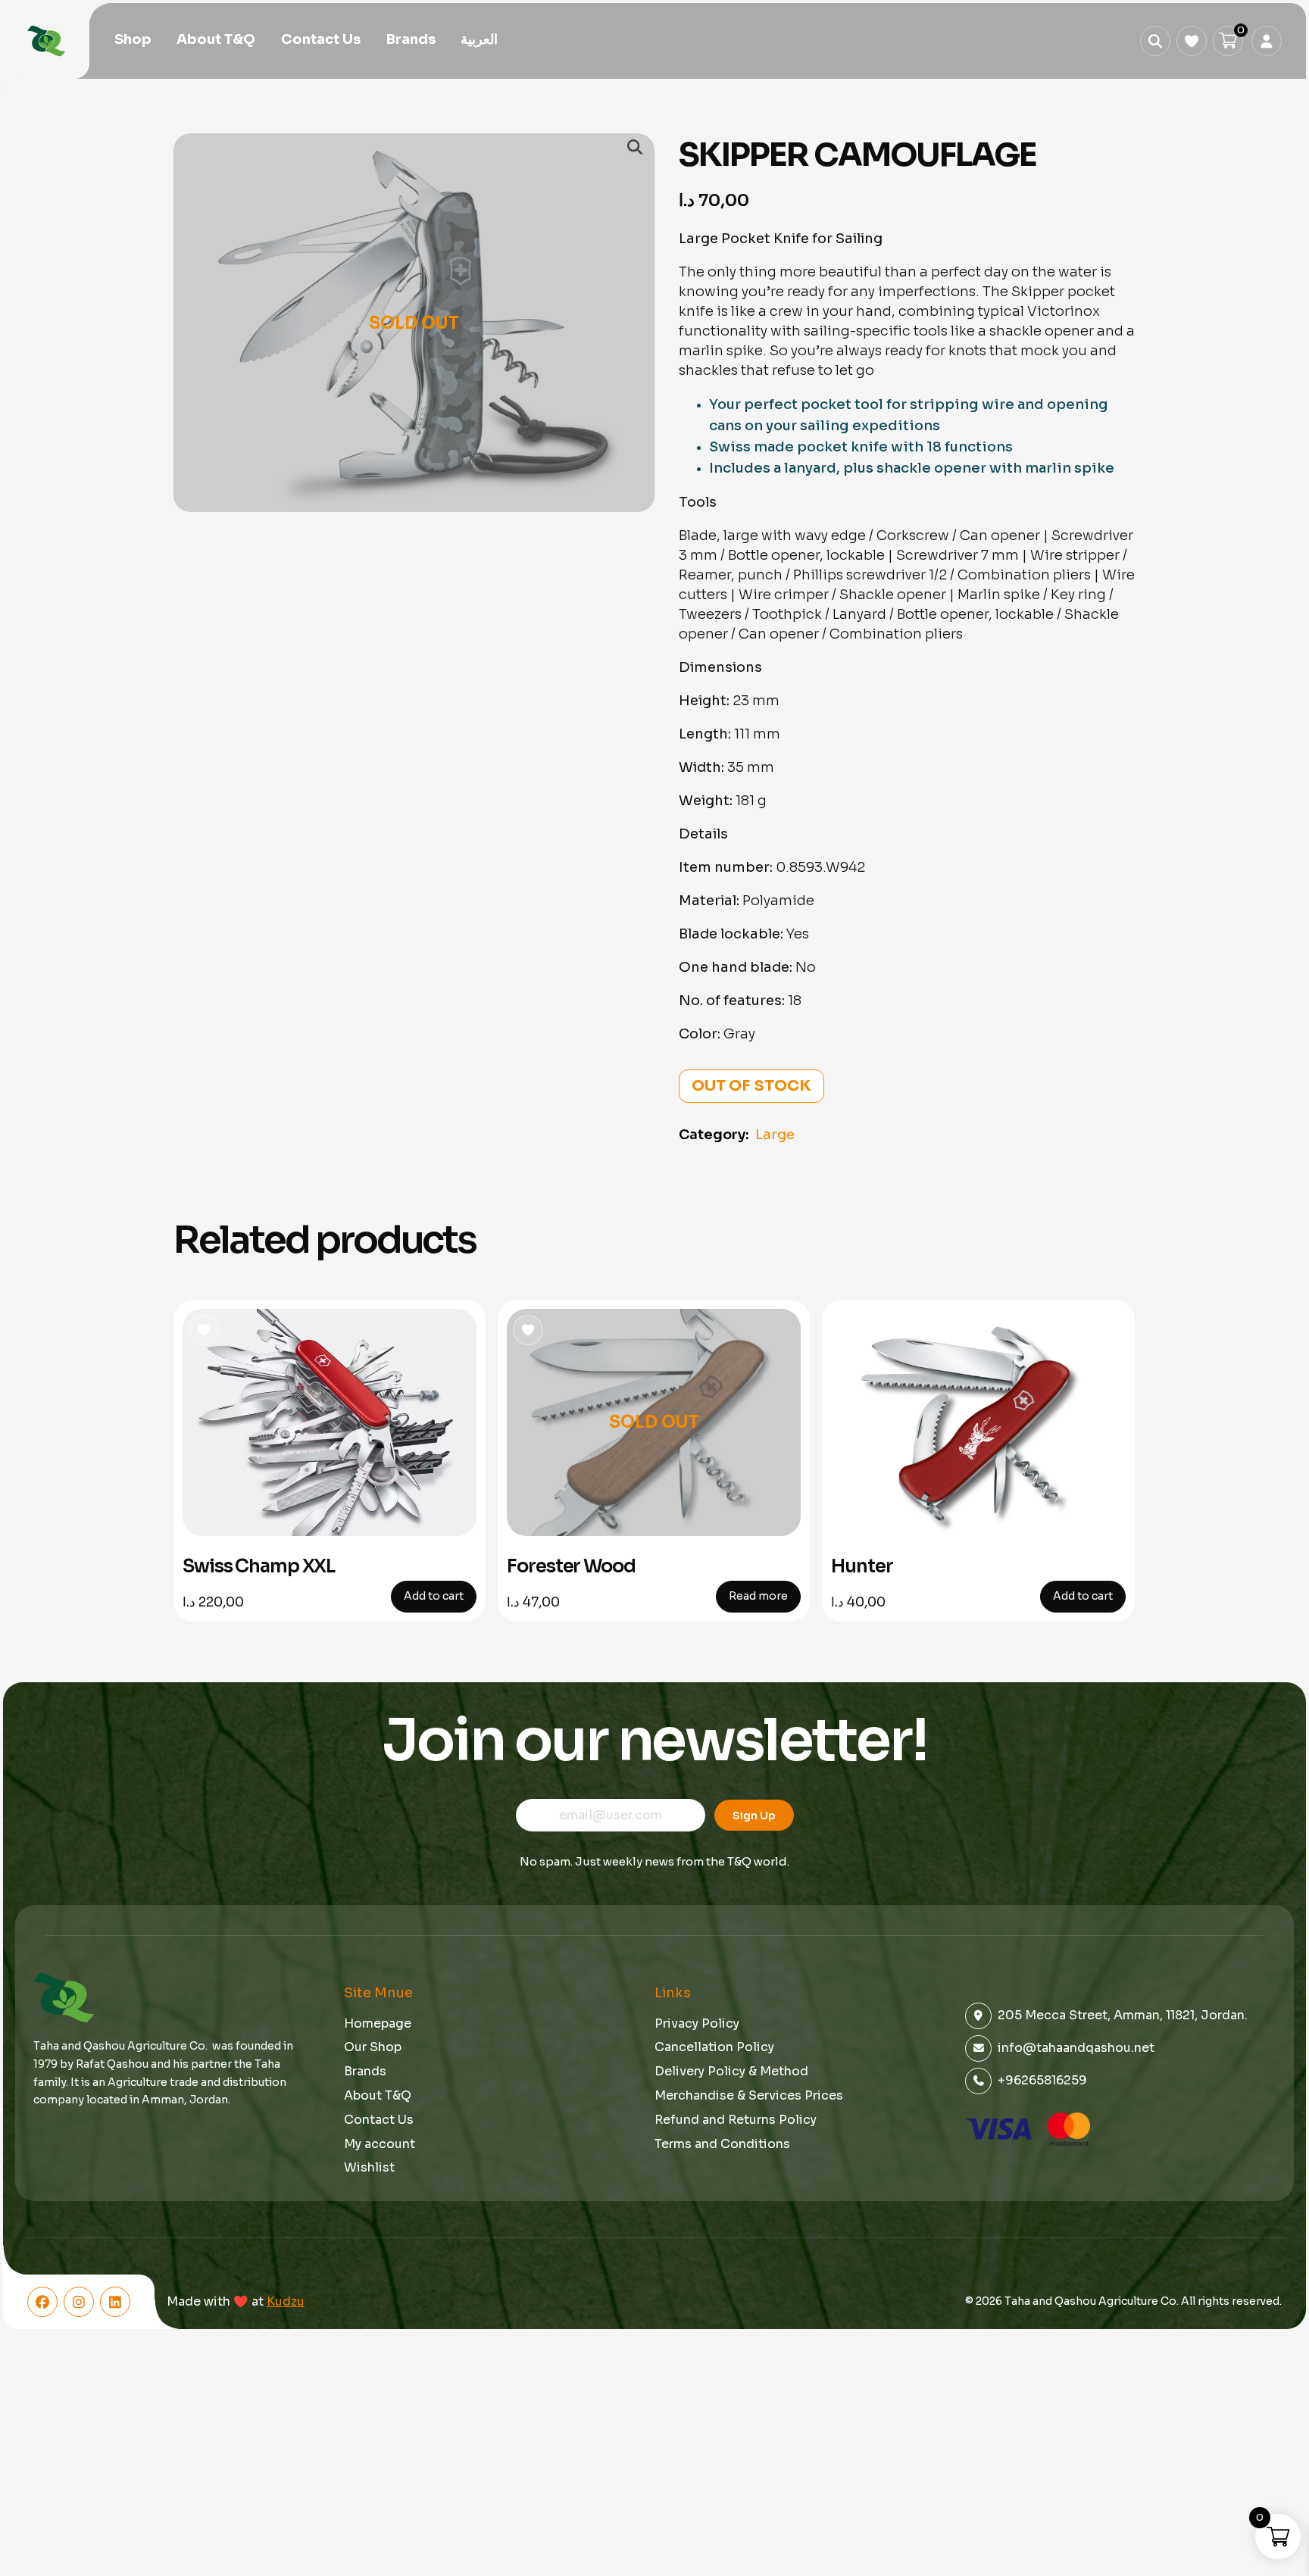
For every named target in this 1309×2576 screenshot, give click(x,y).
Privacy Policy (697, 2023)
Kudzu (286, 2302)
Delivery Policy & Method (731, 2071)
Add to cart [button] (434, 1596)
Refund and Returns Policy (736, 2120)
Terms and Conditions (722, 2144)
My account (380, 2144)
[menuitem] (479, 40)
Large (775, 1135)
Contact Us (321, 39)
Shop (133, 39)
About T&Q (216, 39)
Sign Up (754, 1816)
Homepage (378, 2023)
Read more (758, 1596)
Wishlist (369, 2167)
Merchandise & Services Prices (749, 2095)
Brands (411, 39)
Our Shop (373, 2047)
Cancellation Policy (714, 2047)
